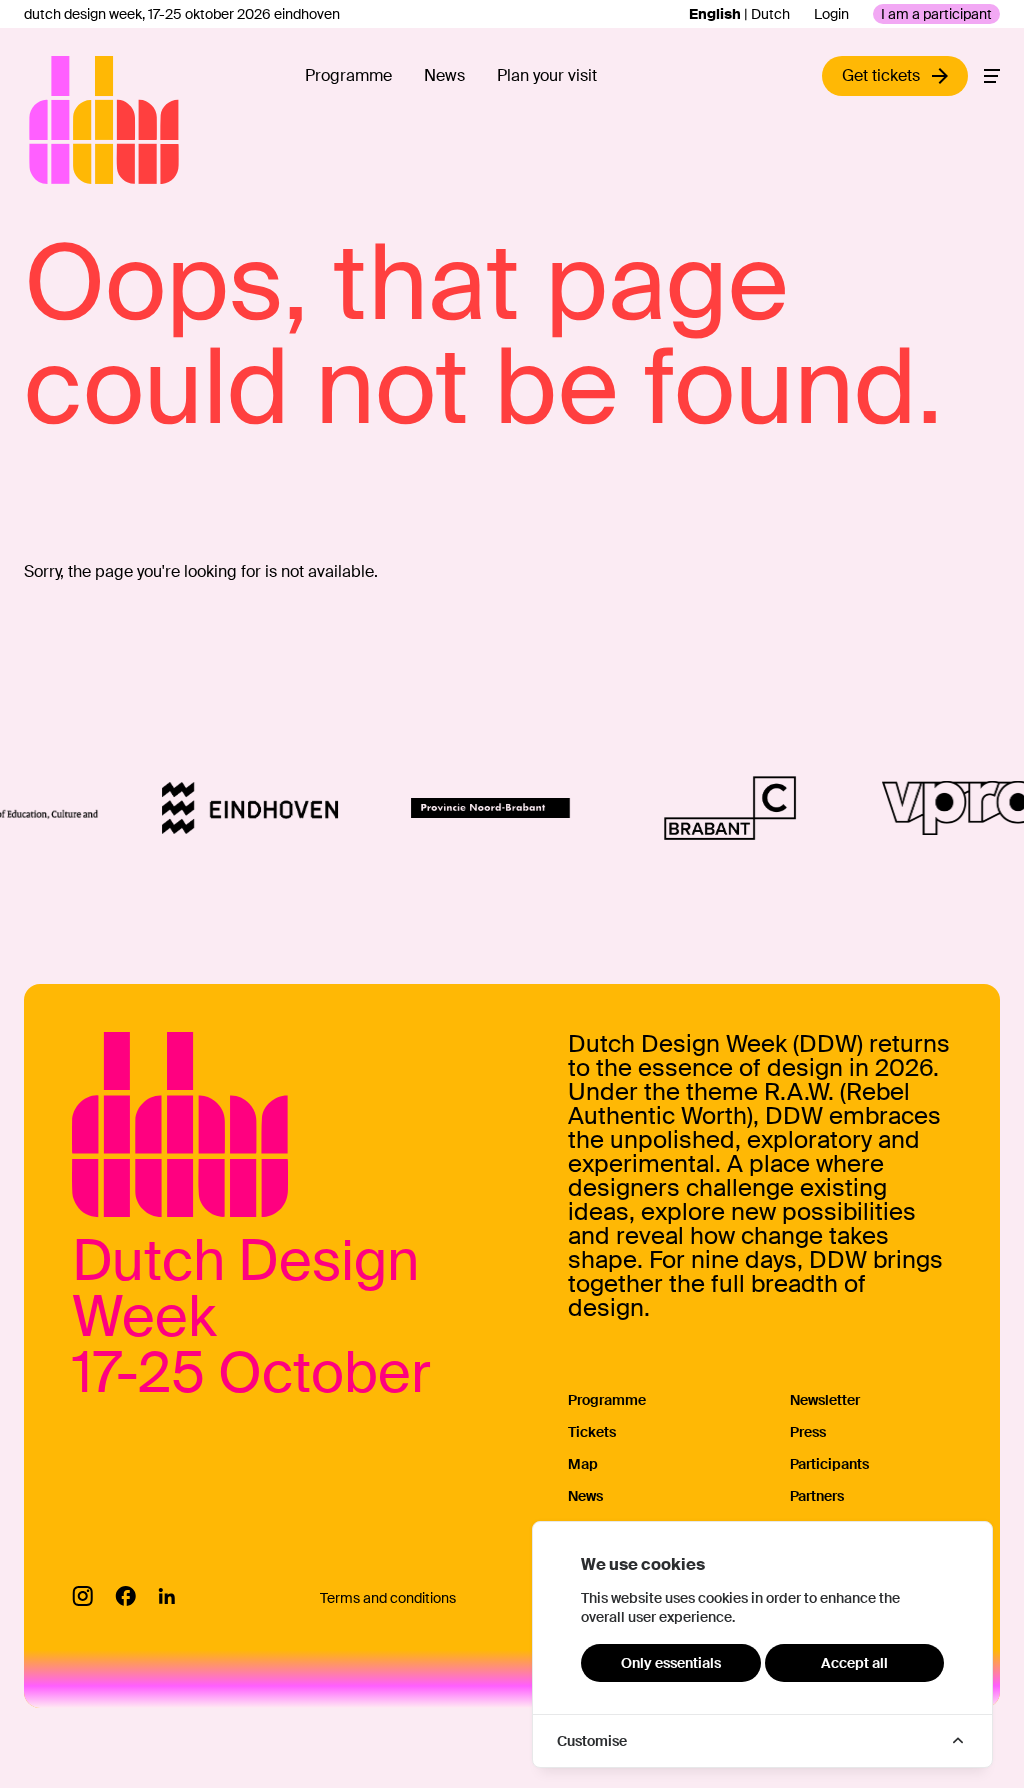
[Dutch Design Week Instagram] (82, 1596)
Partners (817, 1496)
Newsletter (825, 1400)
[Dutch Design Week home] (52, 120)
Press (808, 1432)
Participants (829, 1464)
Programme (348, 75)
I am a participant (936, 14)
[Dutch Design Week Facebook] (125, 1596)
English (715, 14)
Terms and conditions (388, 1598)
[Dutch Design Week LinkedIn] (166, 1596)
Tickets (592, 1432)
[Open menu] (992, 76)
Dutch (770, 14)
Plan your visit (547, 75)
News (444, 75)
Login (831, 14)
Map (583, 1464)
